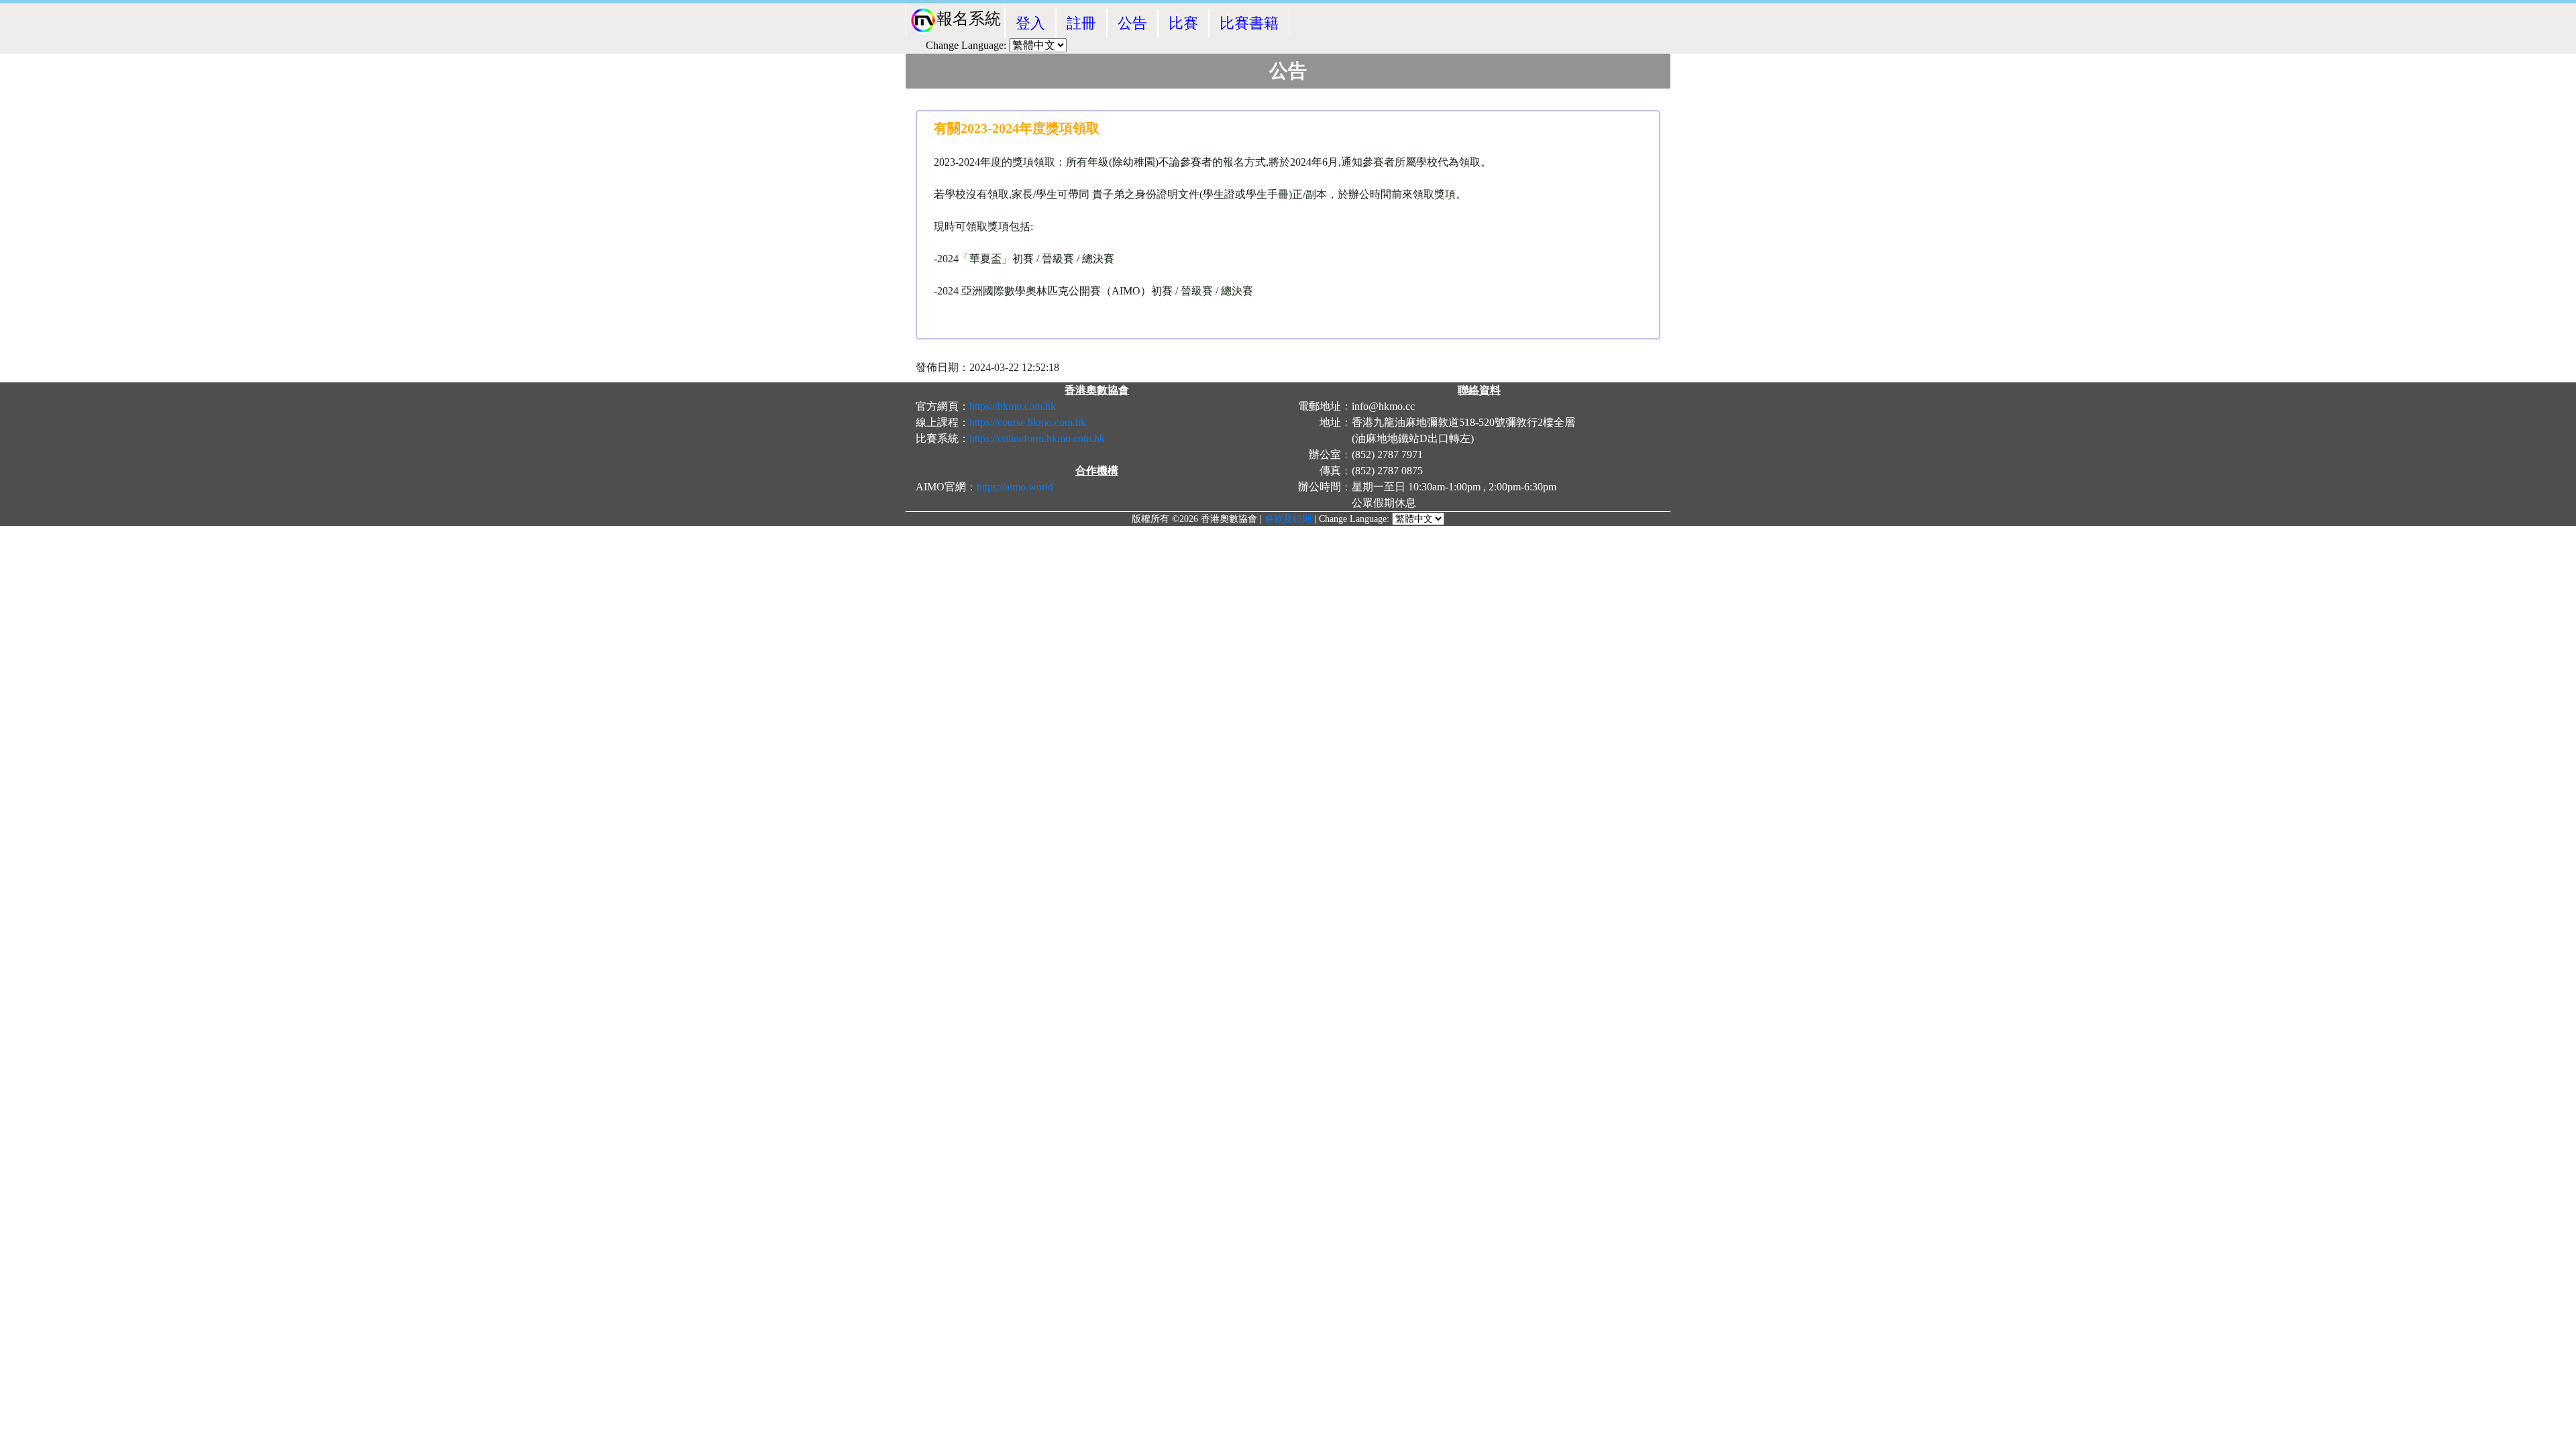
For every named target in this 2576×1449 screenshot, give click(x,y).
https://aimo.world (1015, 487)
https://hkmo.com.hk (1013, 406)
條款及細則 (1288, 519)
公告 (1132, 23)
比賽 (1183, 23)
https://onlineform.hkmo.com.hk (1037, 438)
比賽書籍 (1249, 23)
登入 (1030, 23)
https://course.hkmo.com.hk (1028, 422)
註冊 (1081, 23)
